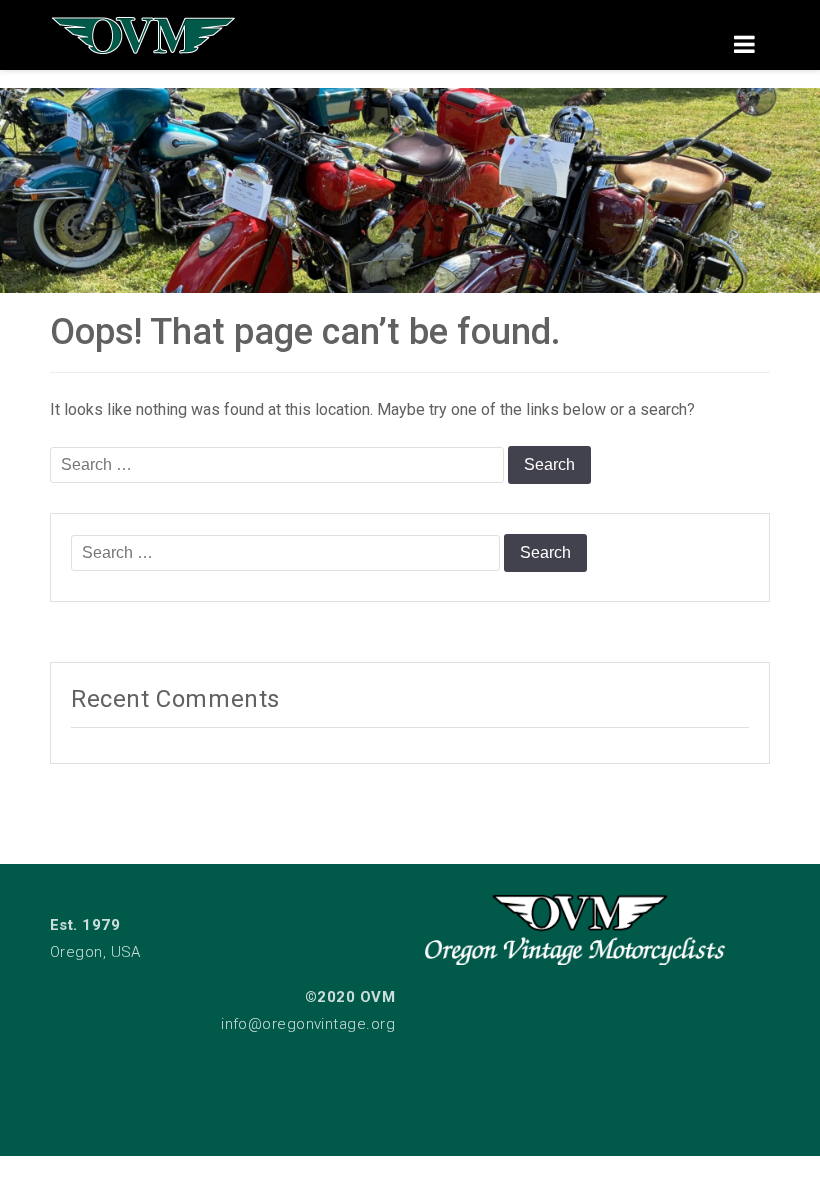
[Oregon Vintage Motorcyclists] (410, 190)
